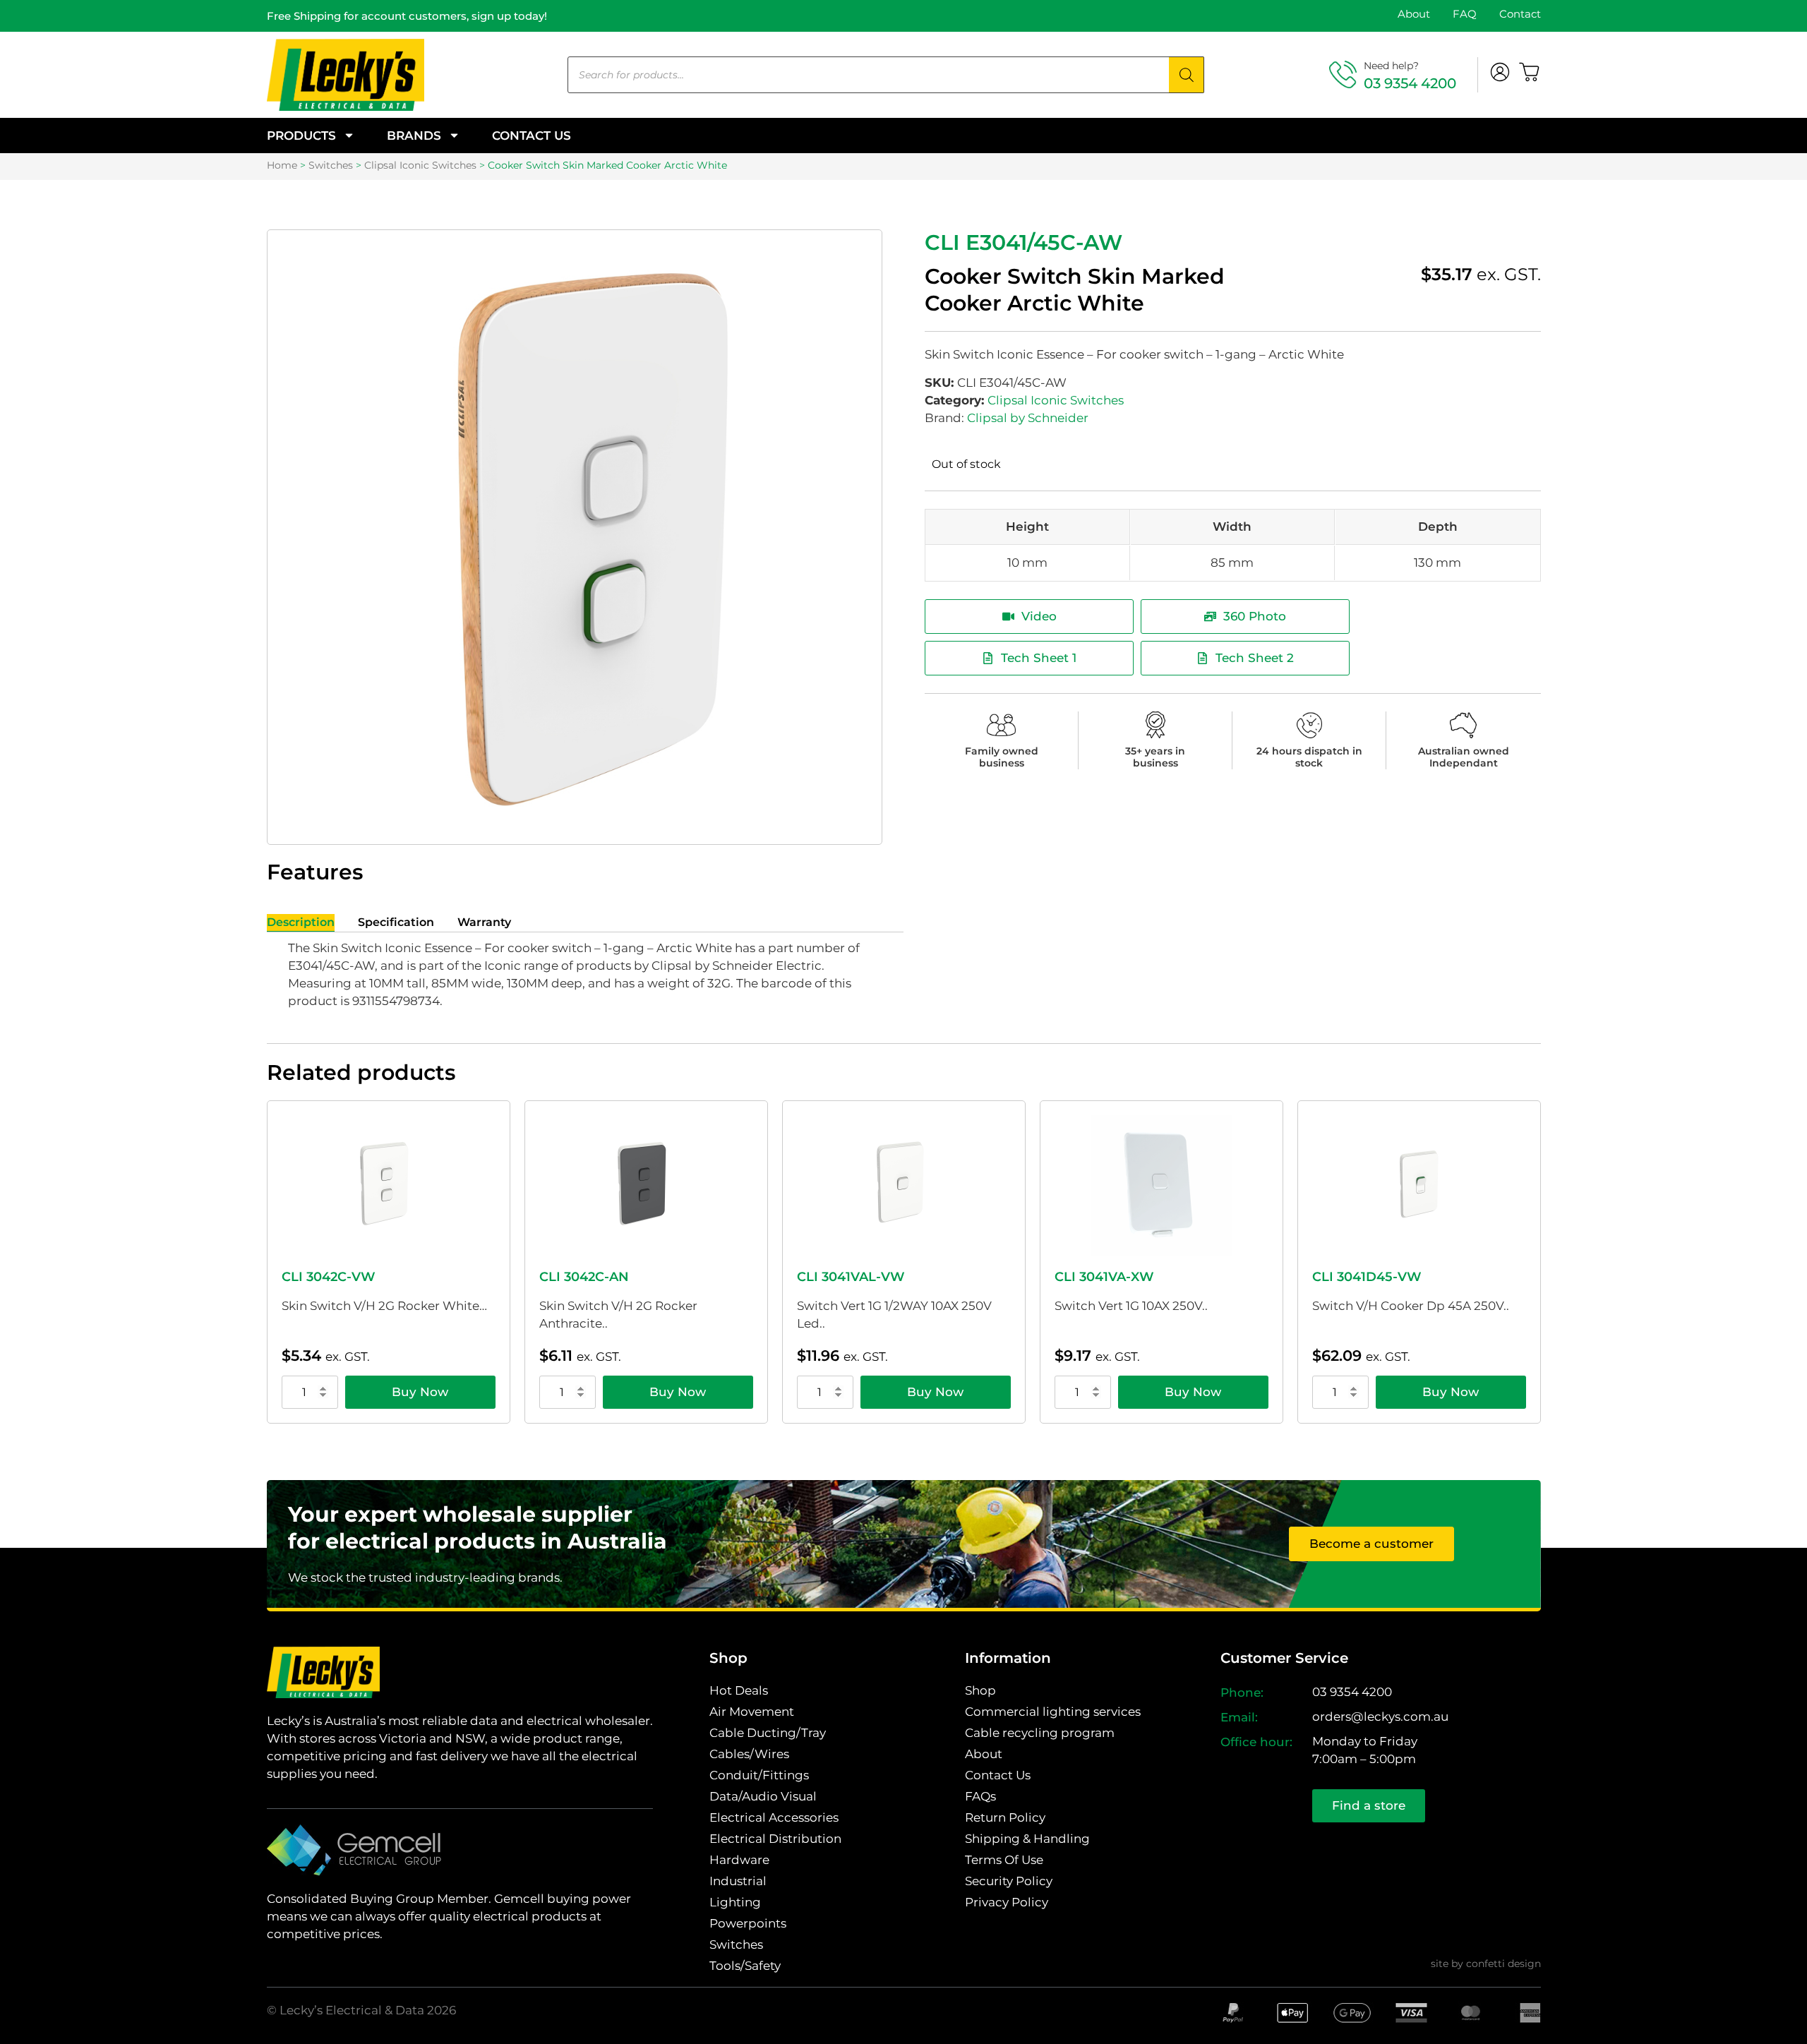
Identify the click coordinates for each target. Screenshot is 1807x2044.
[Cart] (1530, 72)
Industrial (738, 1881)
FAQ (1465, 14)
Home (282, 165)
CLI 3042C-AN (584, 1277)
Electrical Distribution (775, 1839)
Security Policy (1009, 1881)
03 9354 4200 (1410, 83)
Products (301, 136)
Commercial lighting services (1053, 1712)
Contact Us (532, 136)
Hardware (739, 1860)
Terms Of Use (1004, 1860)
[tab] (301, 923)
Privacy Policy (1007, 1902)
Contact (1520, 14)
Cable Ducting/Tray (768, 1733)
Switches (331, 165)
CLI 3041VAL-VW (851, 1277)
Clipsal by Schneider (1028, 418)
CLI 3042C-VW (329, 1277)
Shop (980, 1690)
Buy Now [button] (420, 1392)
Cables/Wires (749, 1754)
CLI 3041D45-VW (1367, 1277)
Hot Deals (739, 1690)
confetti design (1503, 1964)
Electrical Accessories (774, 1817)
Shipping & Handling (1027, 1839)
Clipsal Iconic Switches (420, 165)
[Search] (1187, 75)
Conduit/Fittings (759, 1775)
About (1414, 14)
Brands (414, 136)
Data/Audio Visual (763, 1796)
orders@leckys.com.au (1380, 1717)
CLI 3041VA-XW (1104, 1277)
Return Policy (1005, 1817)
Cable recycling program (1040, 1733)
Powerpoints (748, 1923)
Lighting (735, 1902)
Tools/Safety (745, 1966)
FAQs (980, 1796)
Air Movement (752, 1712)
